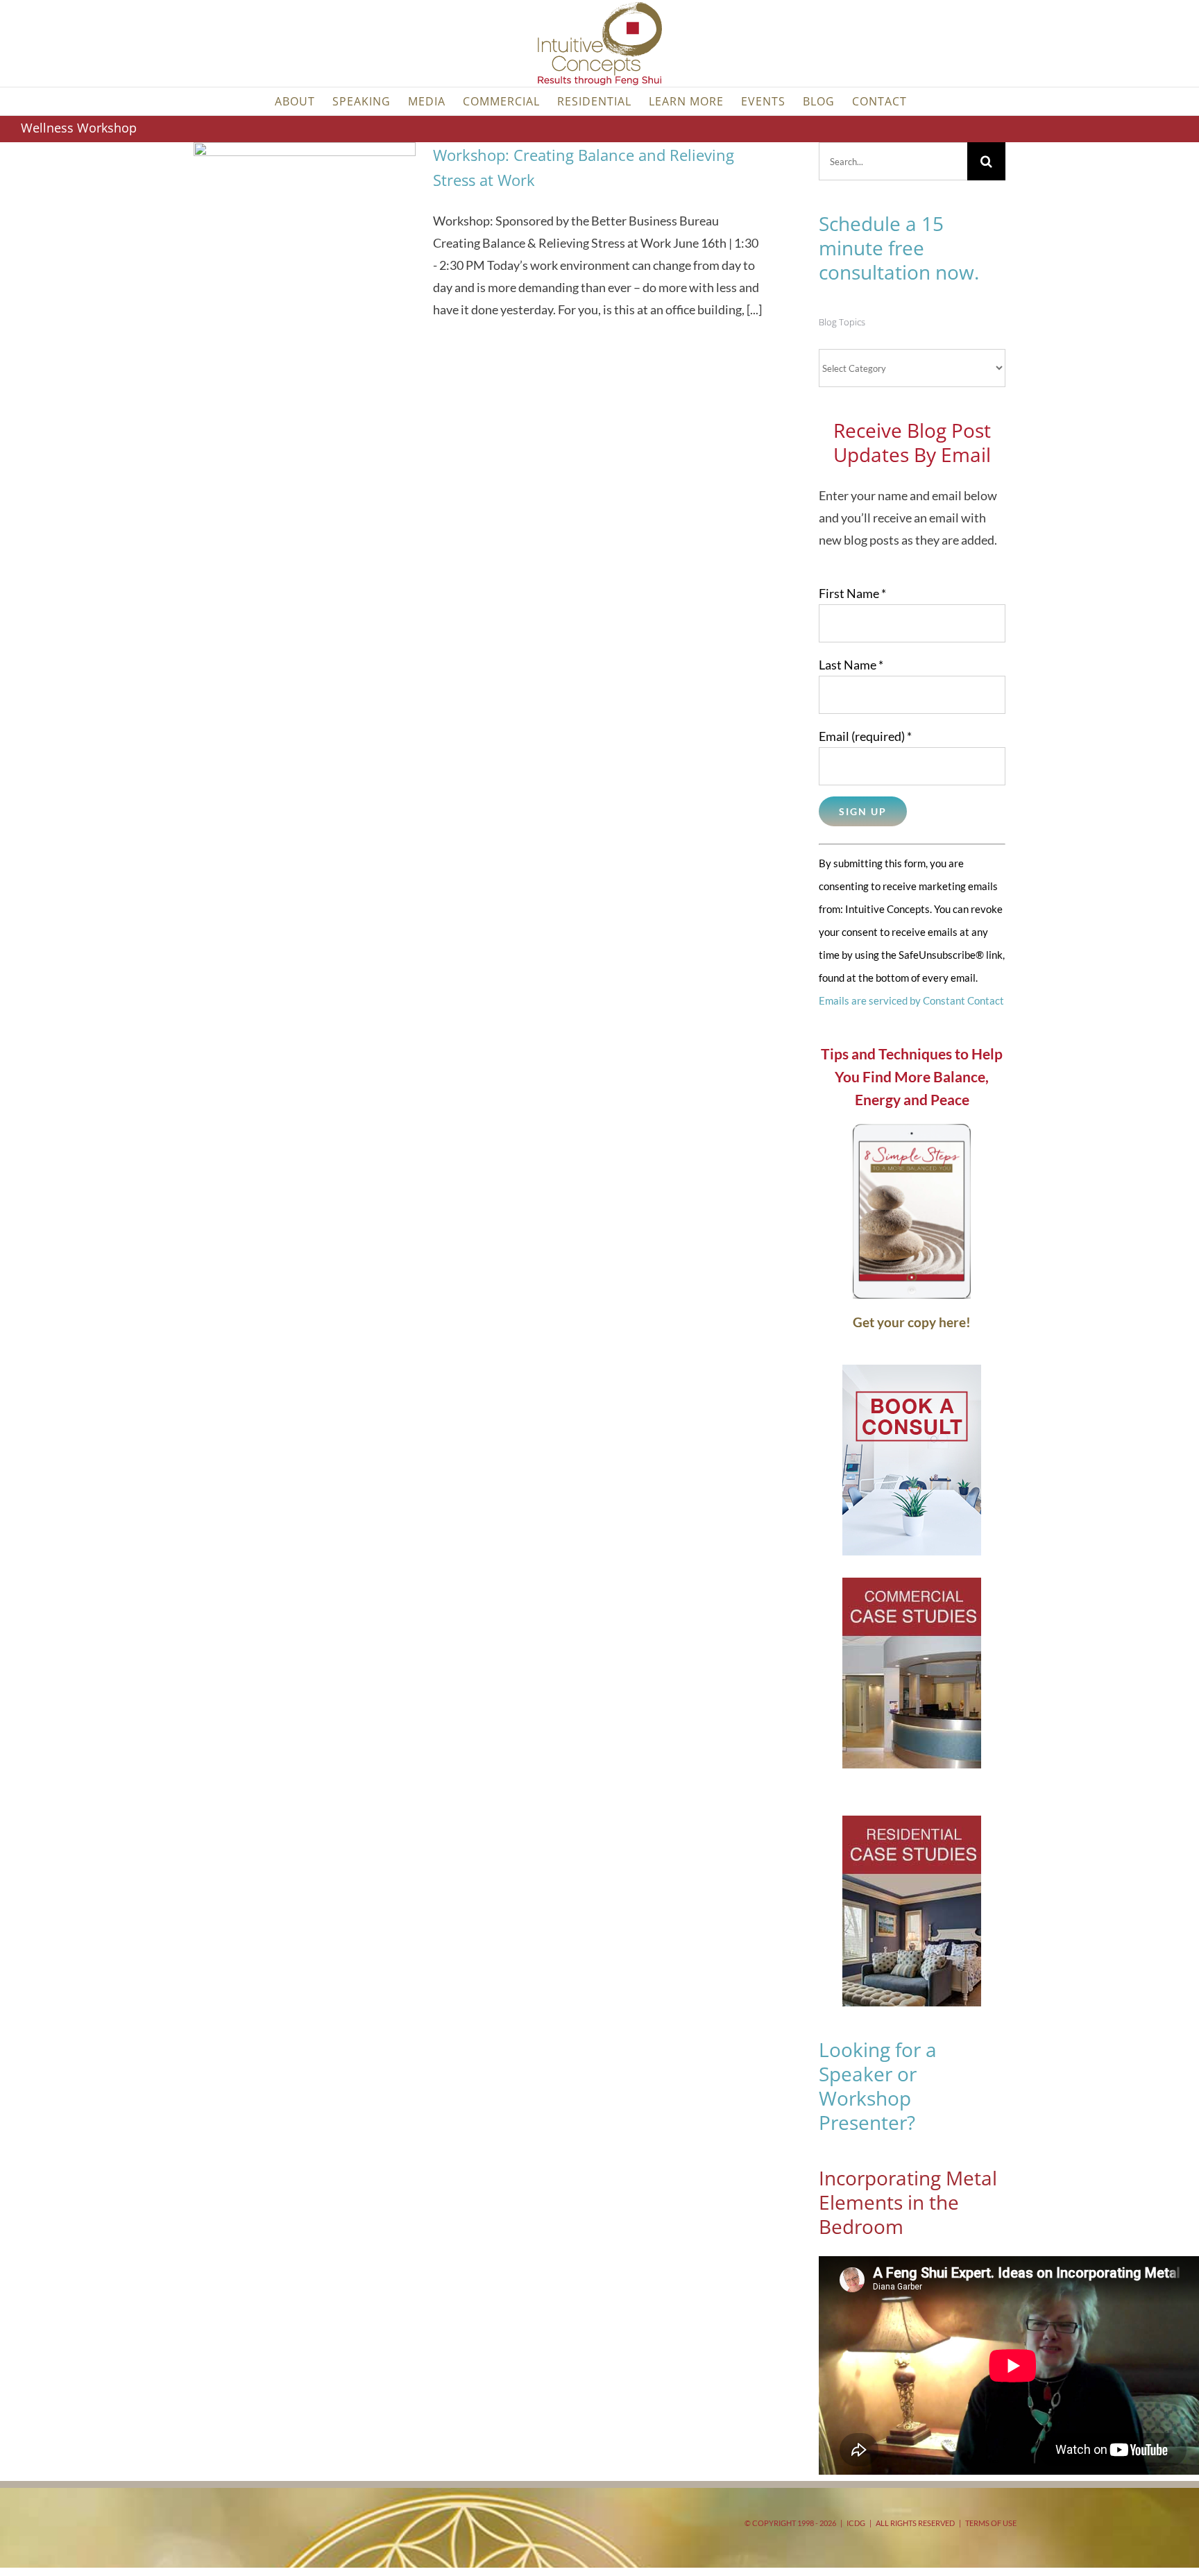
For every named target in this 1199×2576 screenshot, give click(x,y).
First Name (852, 593)
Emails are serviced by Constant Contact (911, 1000)
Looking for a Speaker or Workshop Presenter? (878, 2086)
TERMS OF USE (991, 2523)
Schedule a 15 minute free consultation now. (899, 248)
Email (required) (865, 736)
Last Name (851, 665)
